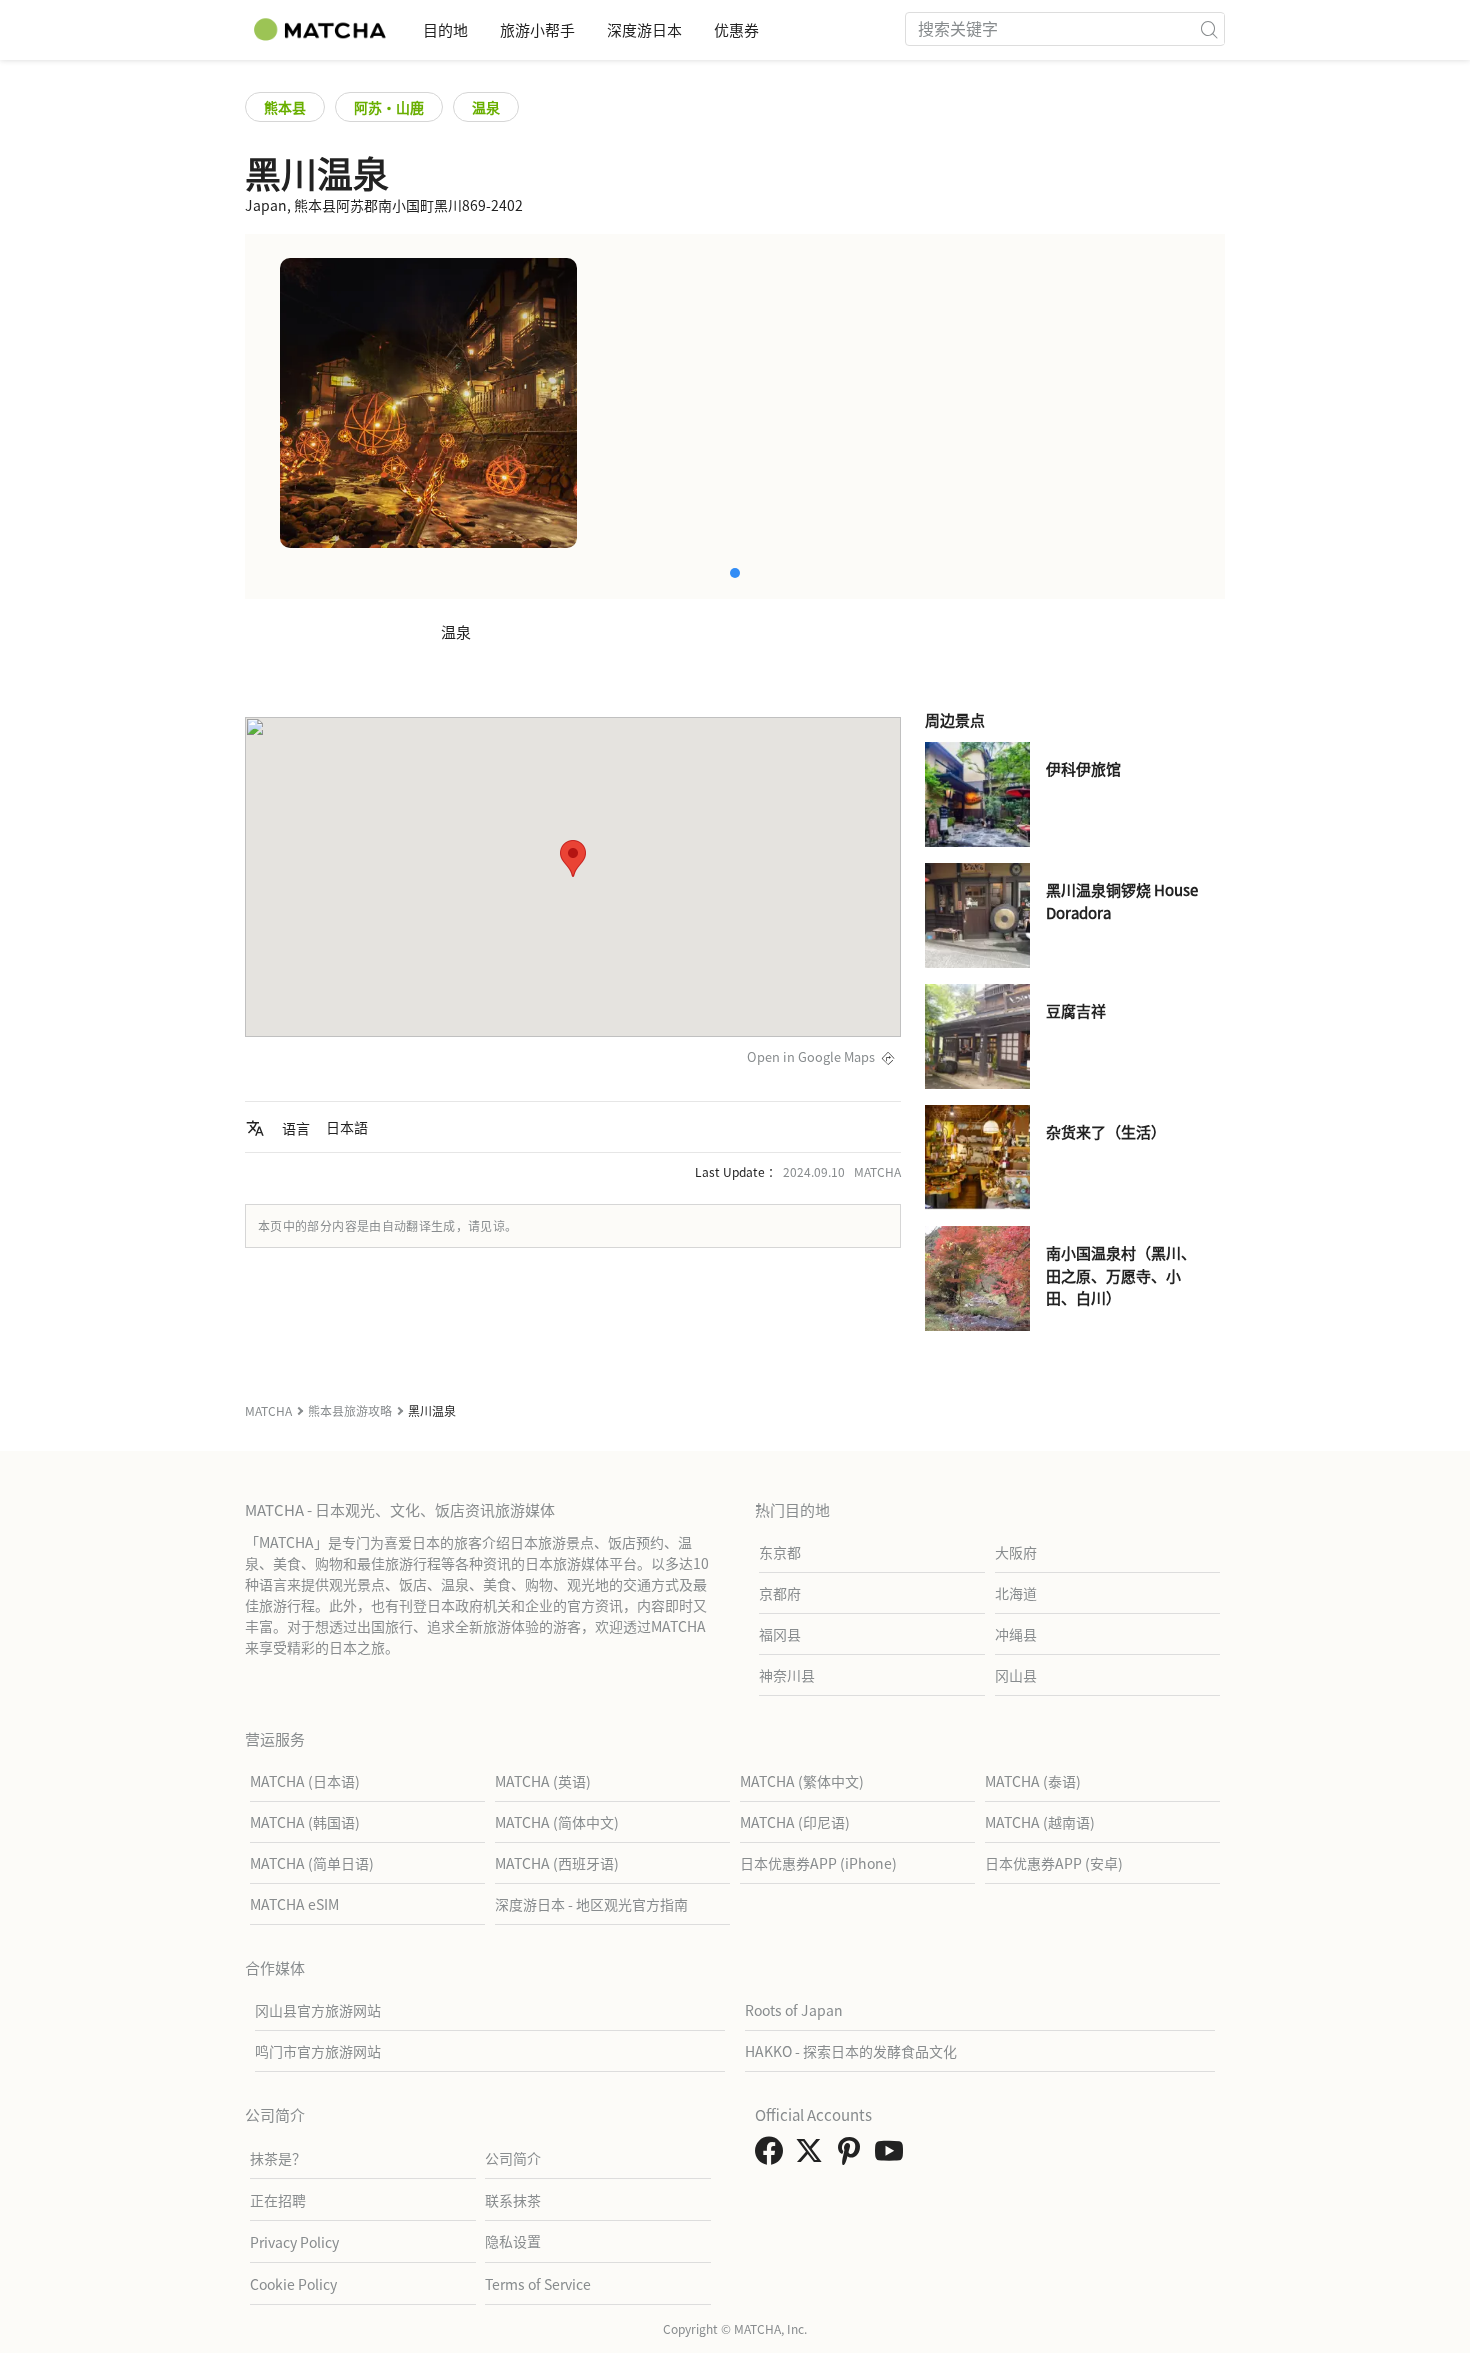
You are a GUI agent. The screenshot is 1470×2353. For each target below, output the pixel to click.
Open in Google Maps (811, 1056)
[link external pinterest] (853, 2156)
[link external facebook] (773, 2156)
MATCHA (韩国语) (305, 1822)
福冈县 (780, 1634)
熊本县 (285, 107)
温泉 (486, 107)
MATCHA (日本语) (305, 1781)
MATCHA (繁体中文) (802, 1781)
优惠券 (736, 29)
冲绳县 (1016, 1634)
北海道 (1016, 1593)
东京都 (780, 1552)
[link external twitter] (813, 2156)
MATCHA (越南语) (1040, 1822)
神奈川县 (787, 1675)
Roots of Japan (794, 2010)
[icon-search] (1209, 29)
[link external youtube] (893, 2156)
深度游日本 (644, 29)
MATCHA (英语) (543, 1781)
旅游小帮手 (537, 29)
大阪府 (1016, 1552)
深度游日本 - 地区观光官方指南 (591, 1904)
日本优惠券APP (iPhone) (818, 1863)
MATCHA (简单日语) (312, 1863)
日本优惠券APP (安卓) (1054, 1863)
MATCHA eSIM (294, 1904)
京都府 (780, 1593)
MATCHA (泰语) (1033, 1781)
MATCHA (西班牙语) (557, 1863)
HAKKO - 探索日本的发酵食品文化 (851, 2051)
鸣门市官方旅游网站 (318, 2051)
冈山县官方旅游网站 (318, 2010)
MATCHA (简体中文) (557, 1822)
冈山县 (1016, 1675)
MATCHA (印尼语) (795, 1822)
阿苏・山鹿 (389, 107)
